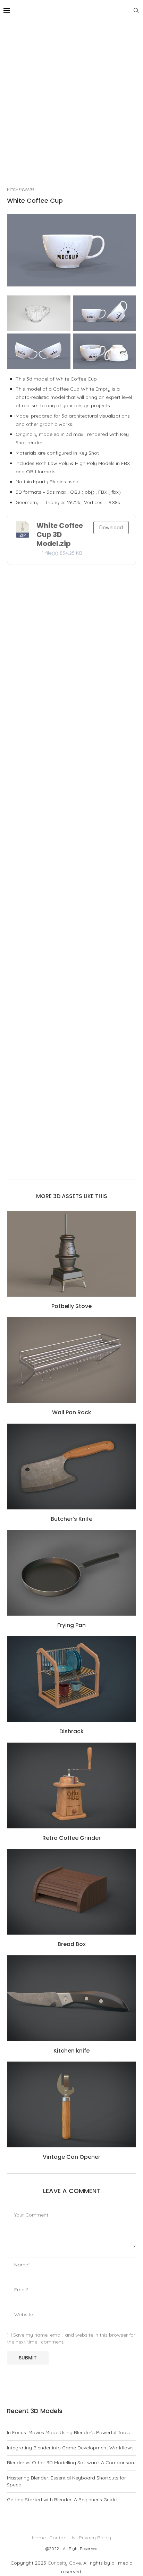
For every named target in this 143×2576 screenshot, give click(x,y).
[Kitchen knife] (71, 1998)
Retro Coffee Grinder (71, 1838)
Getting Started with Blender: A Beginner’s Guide (62, 2500)
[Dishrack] (71, 1679)
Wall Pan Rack (72, 1412)
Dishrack (71, 1731)
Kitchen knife (71, 2051)
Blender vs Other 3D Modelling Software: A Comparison (70, 2463)
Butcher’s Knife (71, 1519)
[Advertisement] (71, 95)
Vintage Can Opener (71, 2157)
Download (111, 528)
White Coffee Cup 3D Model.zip (60, 535)
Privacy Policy (95, 2538)
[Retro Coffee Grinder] (71, 1785)
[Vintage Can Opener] (71, 2104)
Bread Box (72, 1944)
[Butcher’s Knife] (71, 1467)
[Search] (136, 10)
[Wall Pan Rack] (71, 1360)
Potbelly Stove (71, 1306)
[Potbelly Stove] (71, 1254)
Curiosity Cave (64, 2563)
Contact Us (62, 2538)
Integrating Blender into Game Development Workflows (70, 2448)
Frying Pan (71, 1625)
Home (39, 2538)
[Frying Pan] (71, 1573)
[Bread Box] (71, 1892)
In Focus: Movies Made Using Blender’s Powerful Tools (68, 2432)
